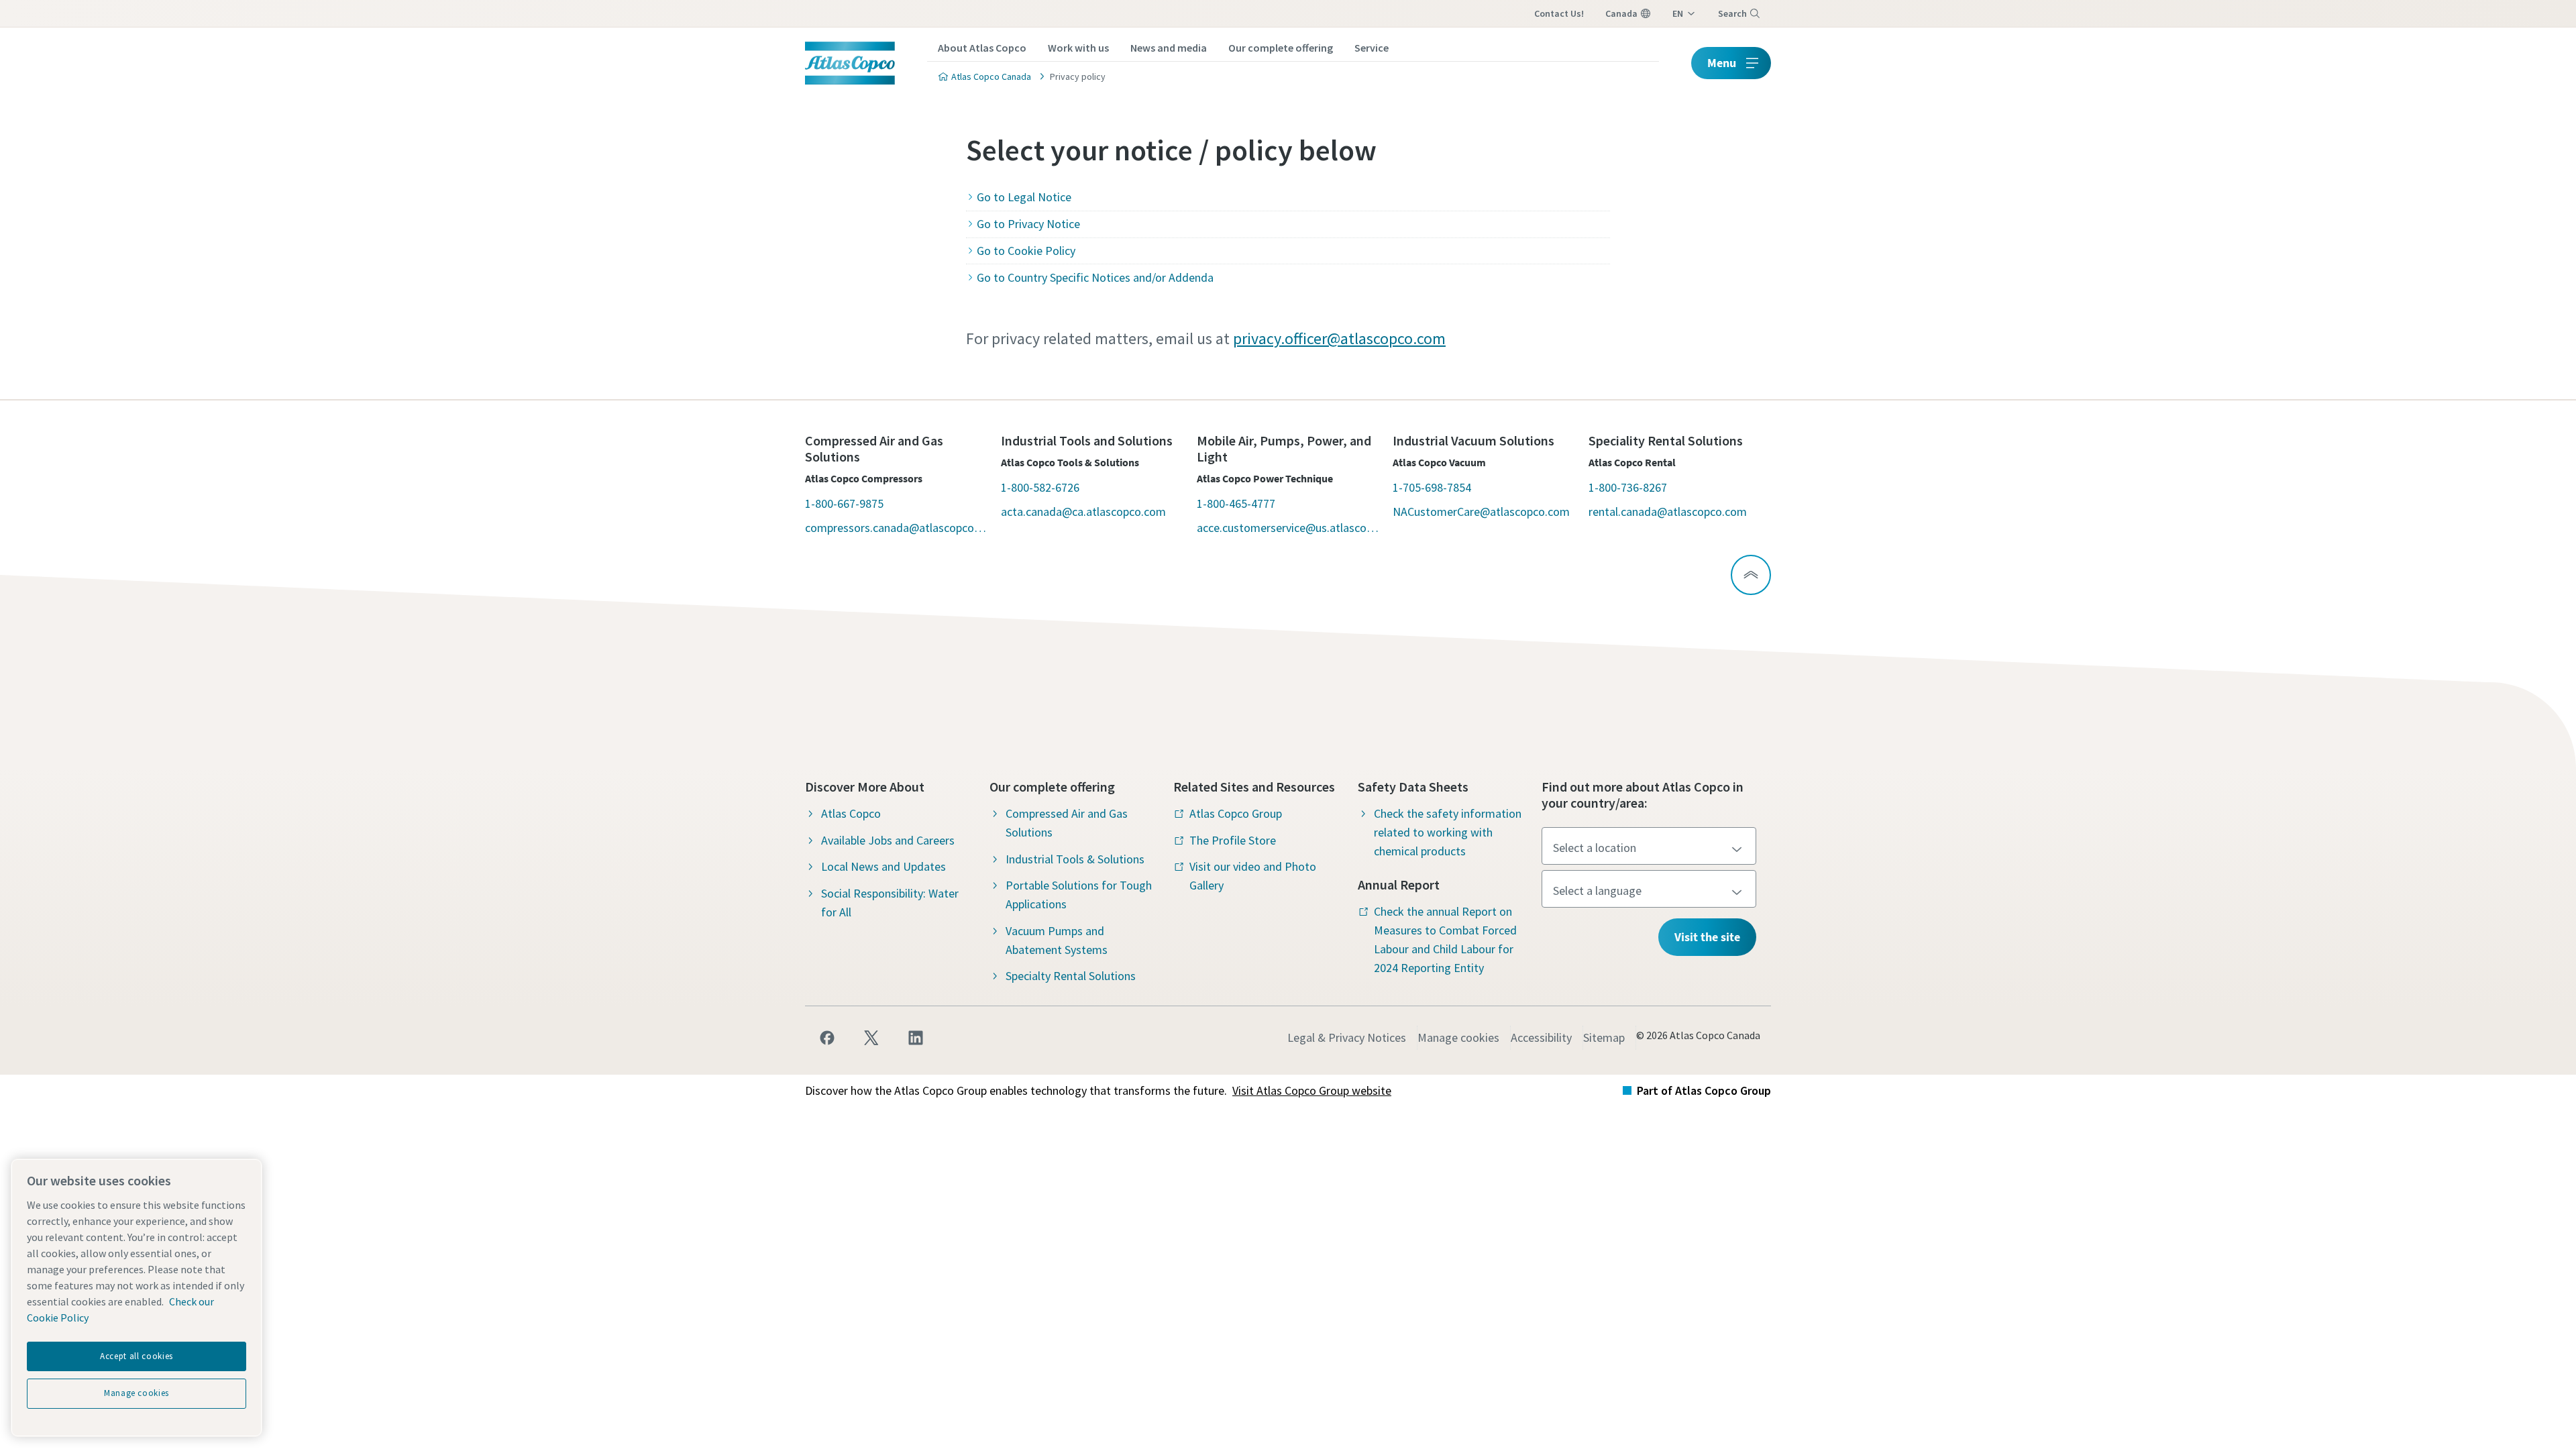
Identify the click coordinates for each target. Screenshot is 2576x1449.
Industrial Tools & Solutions (1075, 859)
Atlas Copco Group (1236, 813)
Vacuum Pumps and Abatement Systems (1057, 940)
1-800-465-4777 (1236, 503)
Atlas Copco (851, 813)
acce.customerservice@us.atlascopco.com (1288, 528)
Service (1372, 48)
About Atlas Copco (982, 48)
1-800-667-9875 (844, 503)
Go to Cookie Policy (1026, 251)
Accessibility (1541, 1037)
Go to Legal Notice (1024, 197)
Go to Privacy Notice (1028, 224)
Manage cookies (1458, 1037)
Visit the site (1707, 937)
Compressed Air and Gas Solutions (1067, 823)
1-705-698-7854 (1432, 487)
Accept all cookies (137, 1356)
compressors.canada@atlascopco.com (896, 528)
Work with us (1078, 48)
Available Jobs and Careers (888, 840)
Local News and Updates (883, 866)
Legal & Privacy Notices (1347, 1037)
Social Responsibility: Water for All (890, 903)
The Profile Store (1233, 840)
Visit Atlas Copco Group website (1312, 1090)
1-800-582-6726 (1040, 487)
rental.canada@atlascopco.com (1668, 512)
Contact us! (1559, 13)
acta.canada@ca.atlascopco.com (1083, 512)
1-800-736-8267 (1628, 487)
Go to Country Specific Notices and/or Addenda (1095, 277)
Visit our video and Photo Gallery (1253, 876)
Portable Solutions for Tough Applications (1079, 895)
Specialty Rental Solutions (1071, 976)
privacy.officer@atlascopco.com (1339, 338)
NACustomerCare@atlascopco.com (1481, 512)
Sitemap (1604, 1037)
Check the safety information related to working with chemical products (1448, 832)
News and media (1169, 48)
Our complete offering (1281, 48)
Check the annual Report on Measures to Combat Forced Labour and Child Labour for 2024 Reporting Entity (1445, 940)
